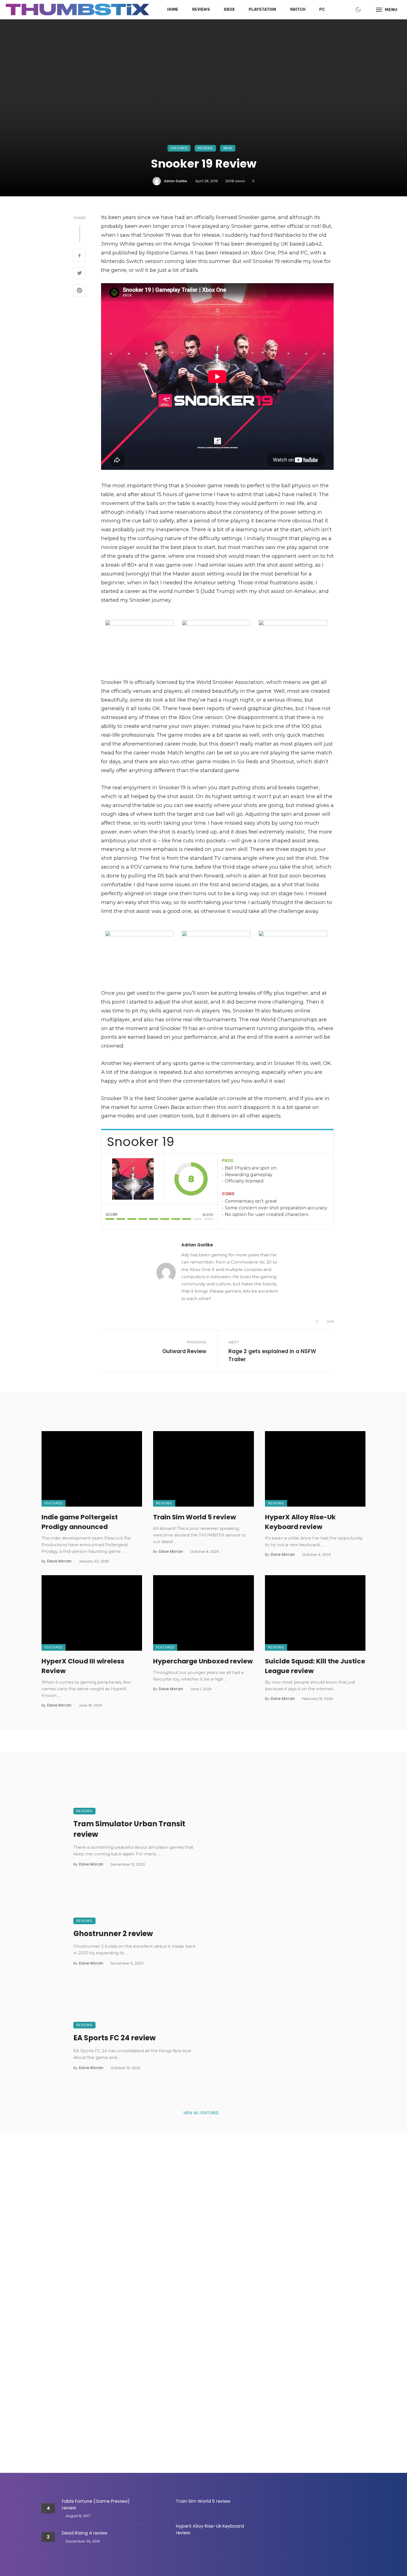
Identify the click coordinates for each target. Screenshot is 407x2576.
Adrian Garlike (176, 181)
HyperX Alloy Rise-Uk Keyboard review (300, 1522)
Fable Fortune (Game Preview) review (96, 2505)
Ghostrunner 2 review (113, 1934)
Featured (179, 148)
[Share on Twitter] (79, 274)
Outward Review (184, 1351)
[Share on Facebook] (79, 256)
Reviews (201, 10)
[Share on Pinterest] (79, 291)
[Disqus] (203, 2229)
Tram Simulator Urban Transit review (129, 1829)
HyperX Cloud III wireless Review (83, 1666)
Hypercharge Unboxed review (203, 1661)
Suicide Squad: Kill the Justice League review (315, 1666)
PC (322, 10)
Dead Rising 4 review (85, 2533)
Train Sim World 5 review (195, 1517)
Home (173, 10)
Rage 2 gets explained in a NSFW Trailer (272, 1355)
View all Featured (201, 2113)
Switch (298, 10)
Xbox (229, 10)
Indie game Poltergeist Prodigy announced (80, 1522)
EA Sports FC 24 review (114, 2038)
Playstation (262, 10)
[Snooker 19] (133, 1179)
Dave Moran (59, 1561)
